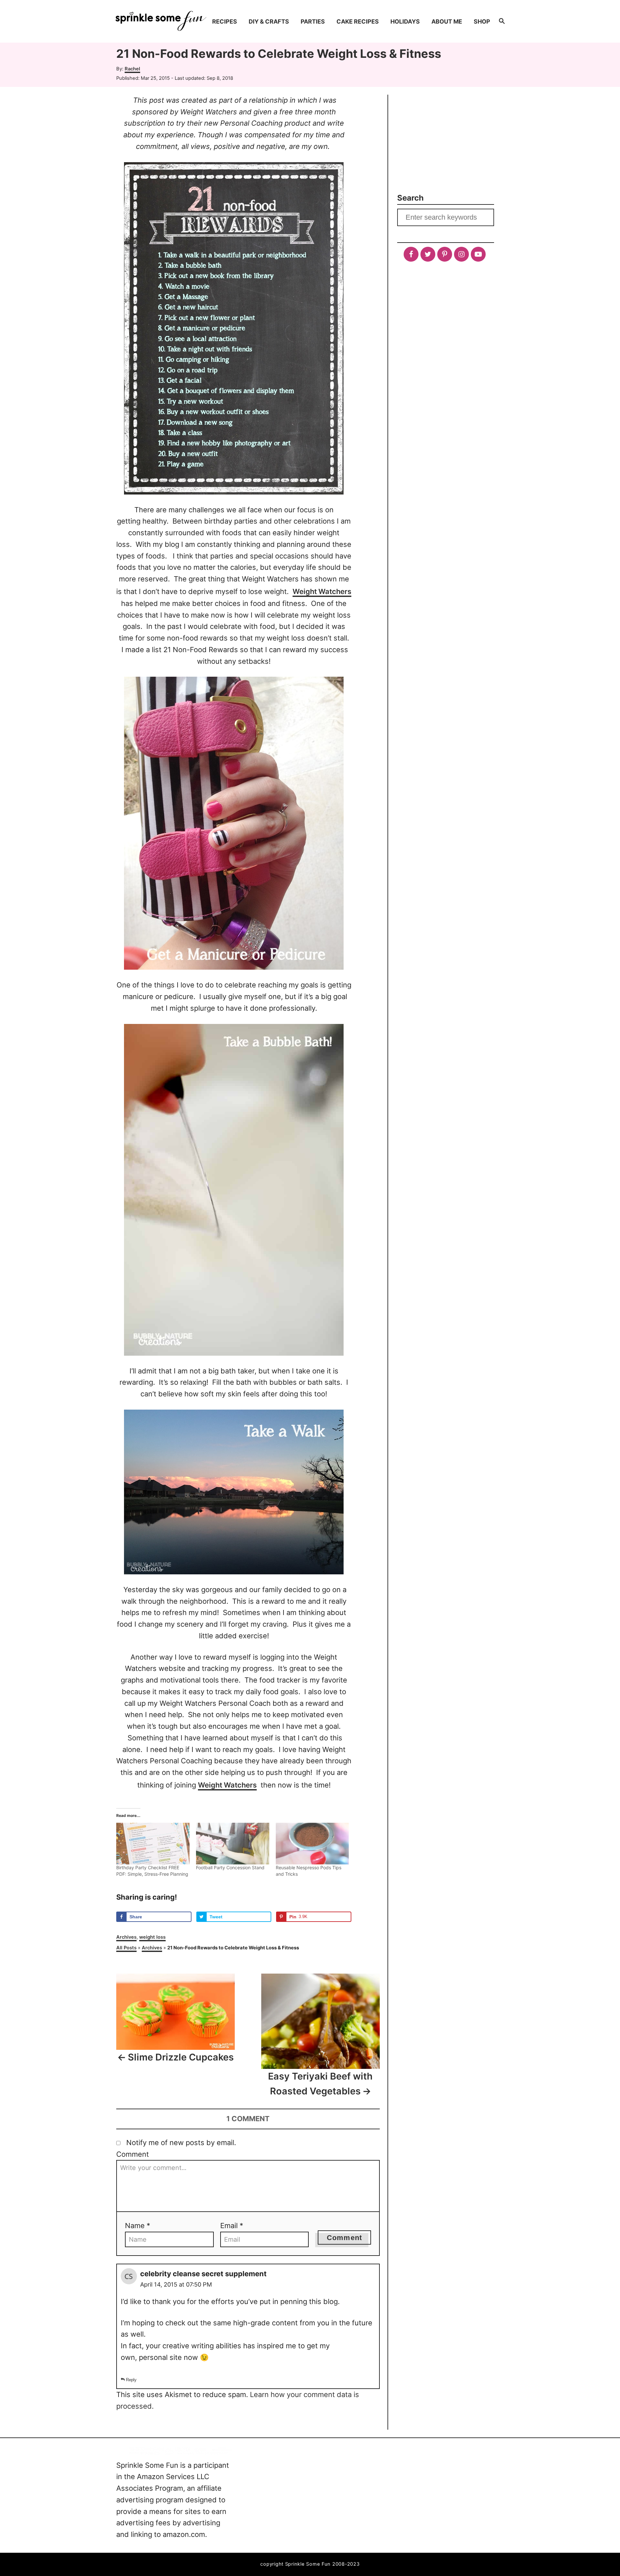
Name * (138, 2226)
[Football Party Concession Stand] (233, 1844)
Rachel (132, 69)
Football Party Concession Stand (230, 1867)
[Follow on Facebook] (411, 254)
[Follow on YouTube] (478, 254)
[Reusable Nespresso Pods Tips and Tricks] (312, 1844)
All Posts (126, 1948)
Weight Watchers (322, 591)
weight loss (152, 1937)
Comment (133, 2154)
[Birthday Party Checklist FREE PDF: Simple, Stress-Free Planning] (153, 1844)
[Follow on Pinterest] (445, 254)
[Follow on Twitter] (428, 254)
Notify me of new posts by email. (181, 2143)
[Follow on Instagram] (461, 254)
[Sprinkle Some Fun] (161, 21)
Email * (232, 2226)
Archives (126, 1937)
